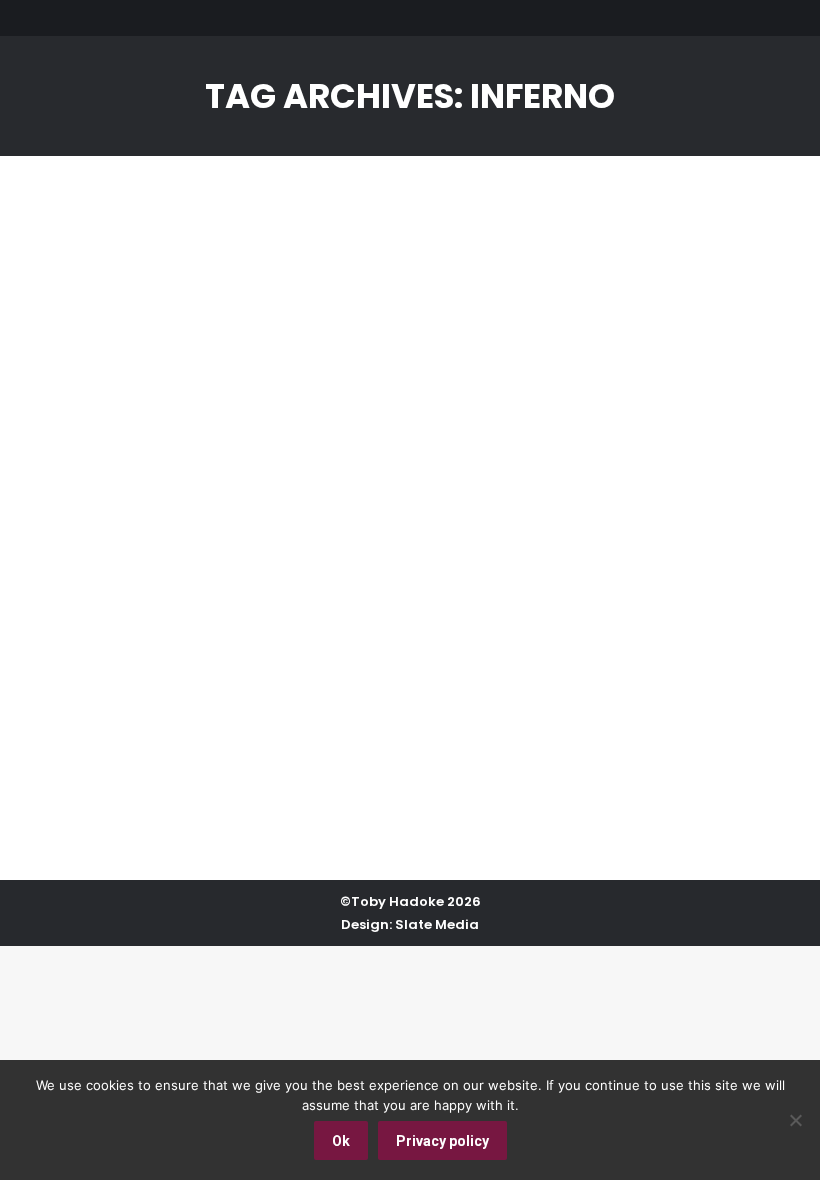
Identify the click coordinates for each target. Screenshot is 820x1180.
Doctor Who (116, 710)
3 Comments (659, 710)
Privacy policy (442, 1141)
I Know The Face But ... (237, 710)
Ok (341, 1141)
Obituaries (396, 710)
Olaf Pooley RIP (159, 674)
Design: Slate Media (410, 924)
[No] (795, 1120)
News (335, 710)
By (475, 710)
